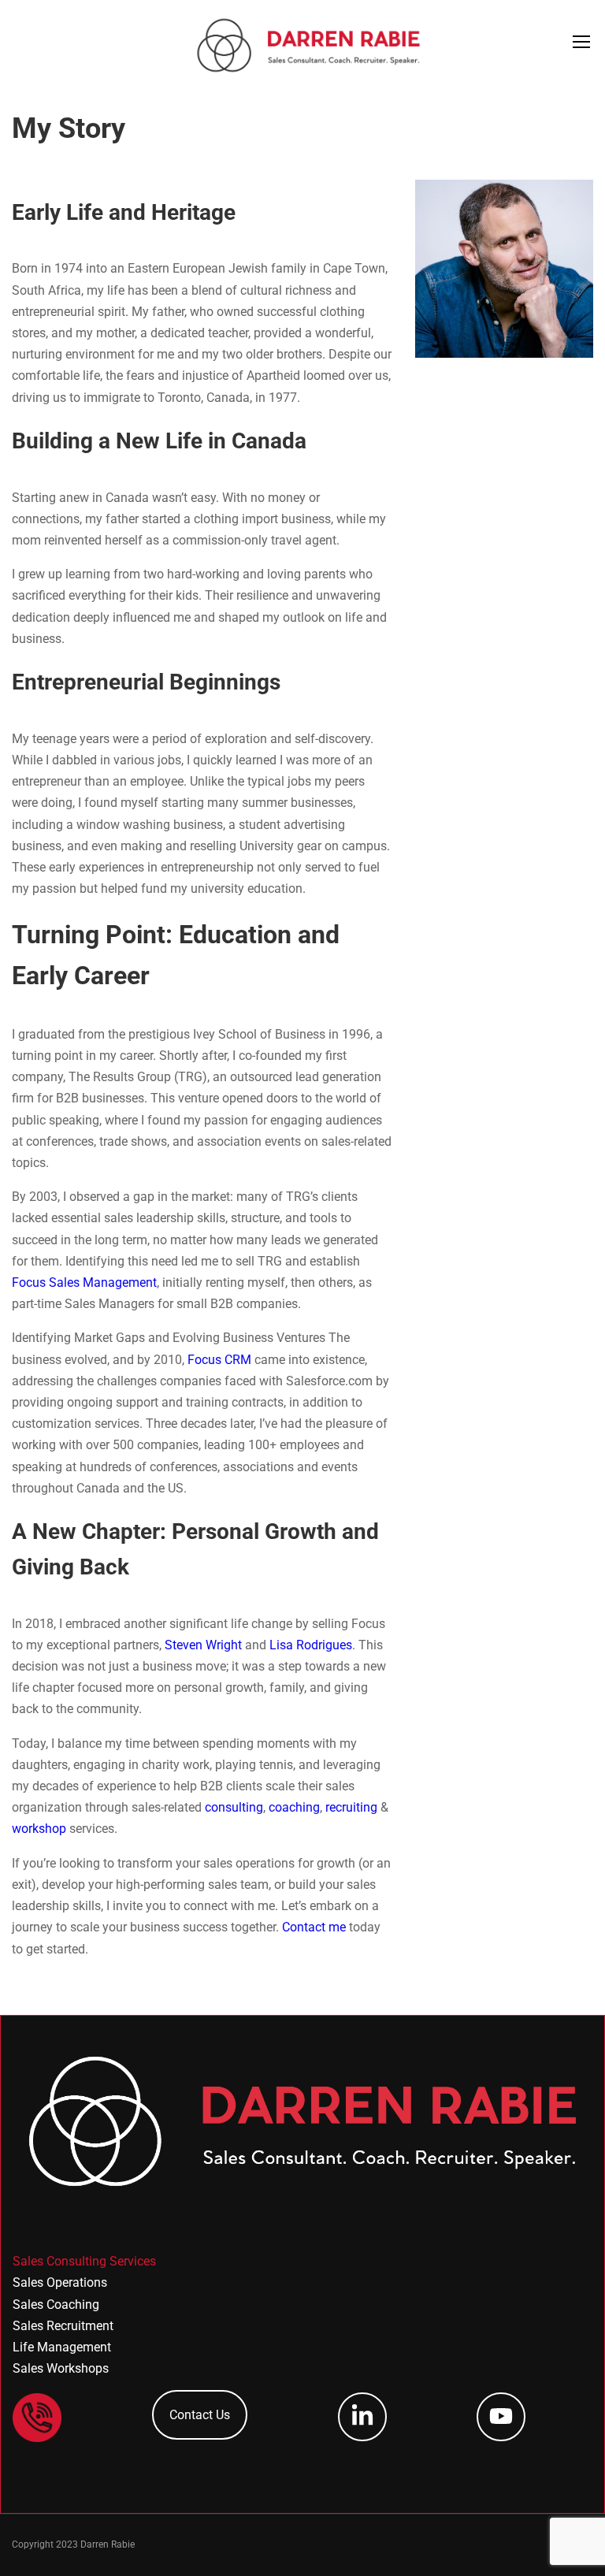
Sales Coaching (56, 2305)
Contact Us (200, 2415)
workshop (39, 1829)
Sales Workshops (61, 2368)
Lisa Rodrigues (311, 1645)
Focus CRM (219, 1360)
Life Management (62, 2347)
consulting (234, 1807)
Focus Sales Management (84, 1282)
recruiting (351, 1807)
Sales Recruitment (63, 2326)
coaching (294, 1807)
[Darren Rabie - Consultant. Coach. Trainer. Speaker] (309, 45)
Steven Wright (203, 1645)
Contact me (314, 1927)
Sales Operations (60, 2282)
